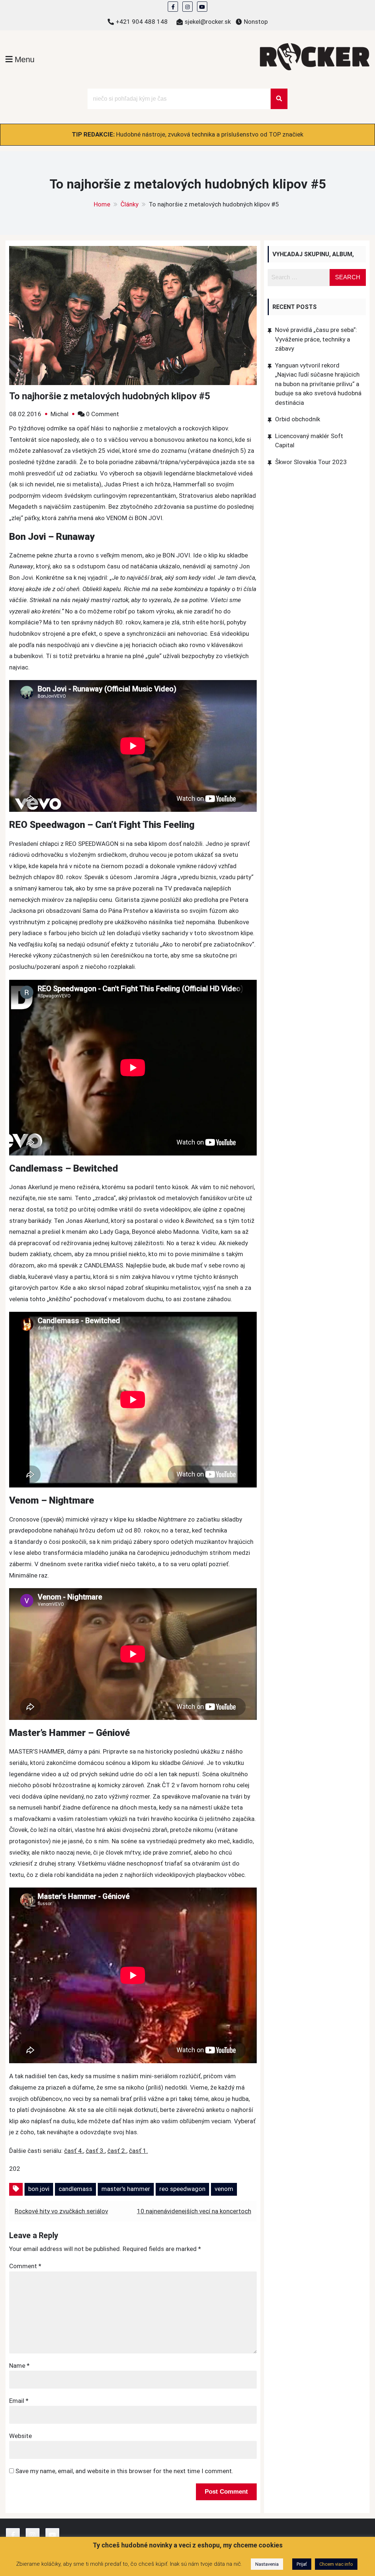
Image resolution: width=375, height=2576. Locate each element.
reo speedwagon (182, 2189)
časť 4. (74, 2151)
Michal (60, 414)
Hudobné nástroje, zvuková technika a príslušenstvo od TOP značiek (210, 134)
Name (19, 2366)
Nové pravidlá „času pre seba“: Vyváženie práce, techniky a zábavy (316, 339)
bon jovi (39, 2189)
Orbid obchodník (298, 419)
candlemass (75, 2189)
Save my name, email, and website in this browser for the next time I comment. (124, 2471)
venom (224, 2189)
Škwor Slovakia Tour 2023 (311, 462)
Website (21, 2436)
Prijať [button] (302, 2564)
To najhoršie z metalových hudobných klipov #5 (110, 396)
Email (19, 2401)
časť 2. (117, 2151)
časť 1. (138, 2151)
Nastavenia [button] (267, 2564)
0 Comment (103, 414)
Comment (25, 2266)
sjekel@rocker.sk (208, 22)
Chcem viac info (336, 2564)
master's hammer (126, 2189)
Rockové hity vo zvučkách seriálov (61, 2211)
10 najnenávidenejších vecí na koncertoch (194, 2211)
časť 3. (95, 2151)
